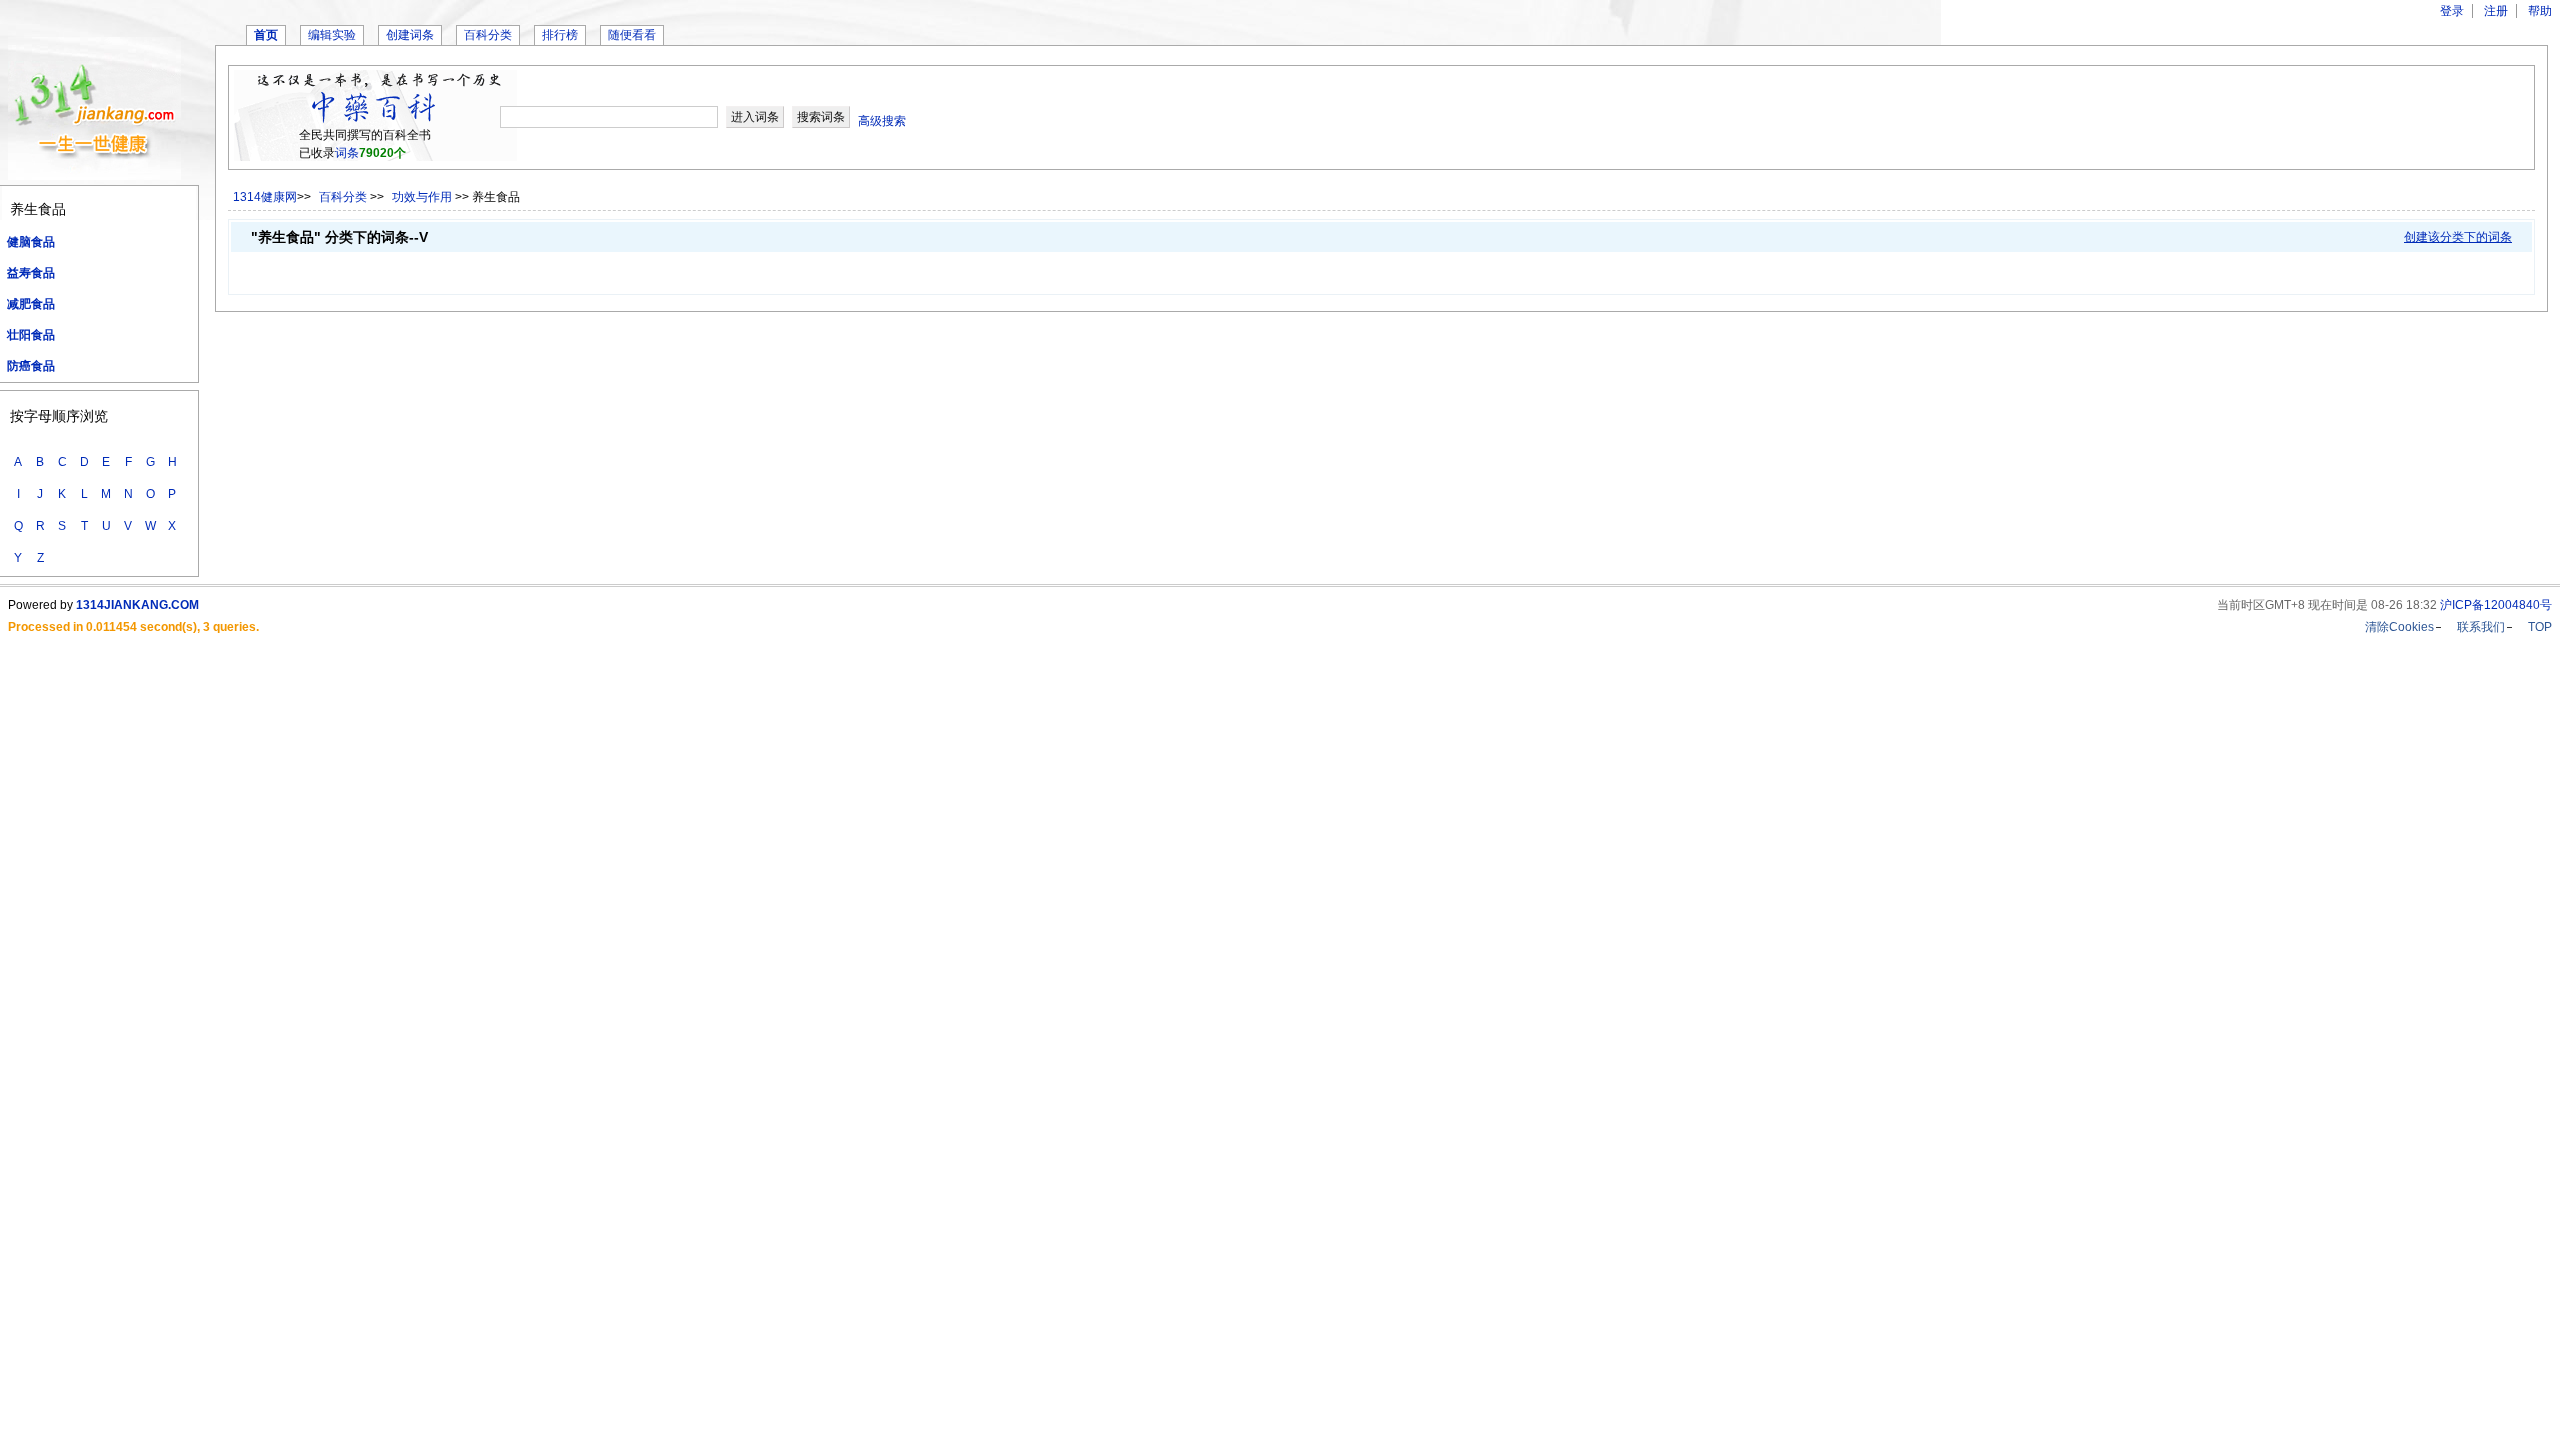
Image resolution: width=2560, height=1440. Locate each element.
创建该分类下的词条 (2458, 237)
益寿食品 (31, 273)
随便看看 (632, 35)
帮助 (2540, 11)
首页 (266, 35)
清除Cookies (2399, 627)
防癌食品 (31, 366)
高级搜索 (882, 121)
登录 (2452, 11)
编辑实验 (332, 35)
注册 (2496, 11)
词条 (347, 153)
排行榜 (560, 35)
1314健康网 (265, 197)
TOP (2540, 627)
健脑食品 (31, 242)
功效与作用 (423, 197)
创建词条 (410, 35)
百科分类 (488, 35)
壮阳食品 (31, 335)
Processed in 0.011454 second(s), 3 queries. (133, 627)
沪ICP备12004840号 (2496, 605)
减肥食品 (31, 304)
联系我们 (2481, 627)
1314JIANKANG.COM (137, 605)
